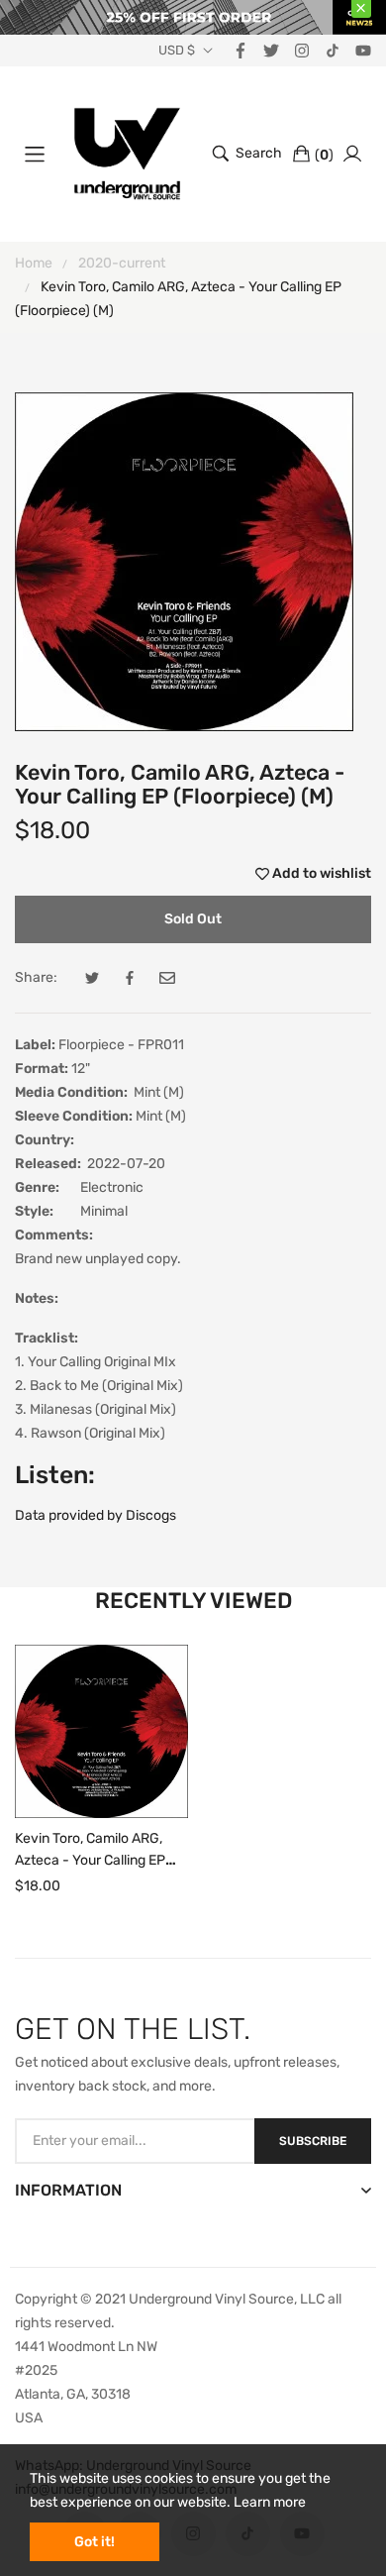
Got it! (95, 2542)
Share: (36, 977)
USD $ (177, 51)
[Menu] (35, 154)
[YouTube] (363, 50)
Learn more (270, 2502)
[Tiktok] (333, 50)
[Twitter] (271, 50)
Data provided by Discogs (96, 1515)
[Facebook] (241, 50)
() (324, 155)
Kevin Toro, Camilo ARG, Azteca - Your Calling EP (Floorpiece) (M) (90, 1860)
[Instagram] (302, 50)
